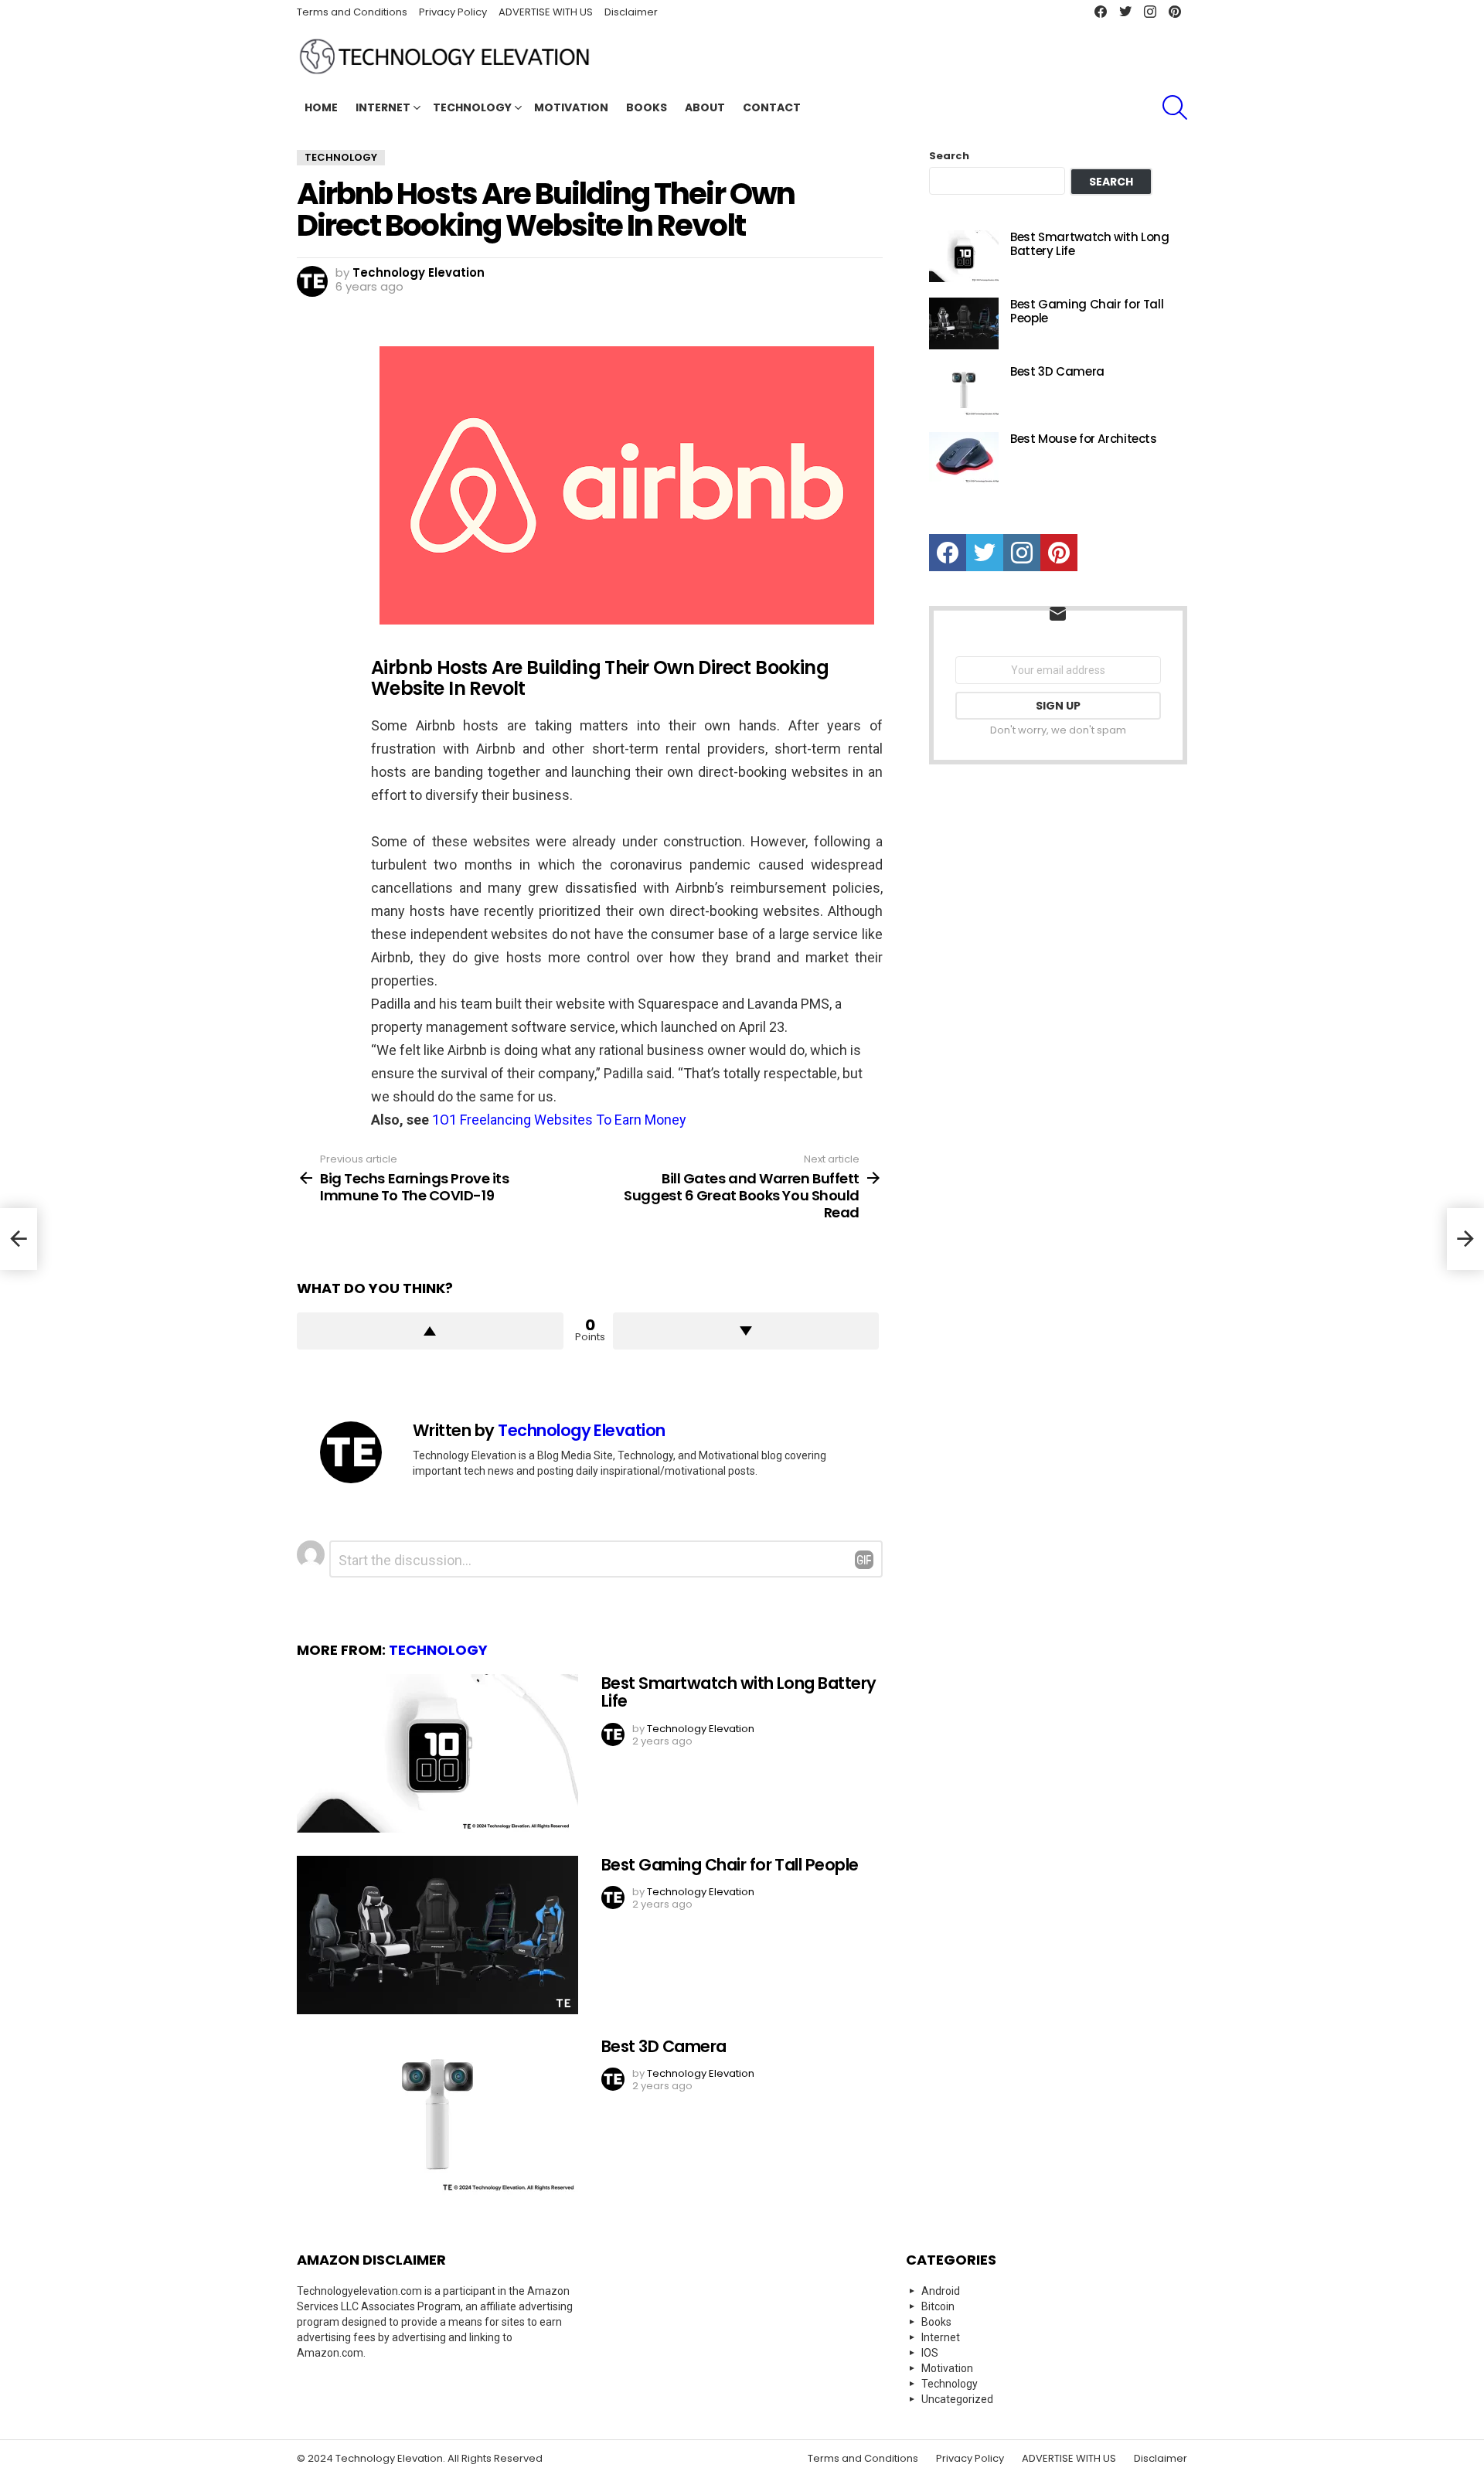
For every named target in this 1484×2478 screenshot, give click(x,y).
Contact (772, 107)
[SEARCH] (1175, 107)
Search (949, 156)
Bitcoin (938, 2306)
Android (941, 2291)
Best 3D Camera (664, 2046)
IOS (930, 2353)
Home (321, 107)
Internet (383, 107)
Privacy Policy (453, 12)
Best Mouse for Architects (1084, 439)
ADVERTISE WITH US (546, 12)
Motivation (571, 107)
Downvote (746, 1331)
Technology (472, 107)
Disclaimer (631, 12)
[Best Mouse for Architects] (964, 458)
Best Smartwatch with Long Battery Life (739, 1692)
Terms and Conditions (352, 12)
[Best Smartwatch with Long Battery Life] (437, 1753)
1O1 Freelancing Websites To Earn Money (559, 1120)
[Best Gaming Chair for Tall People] (437, 1935)
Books (647, 107)
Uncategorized (957, 2399)
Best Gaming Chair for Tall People (730, 1865)
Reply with (864, 1560)
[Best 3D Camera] (437, 2117)
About (705, 107)
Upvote (430, 1331)
